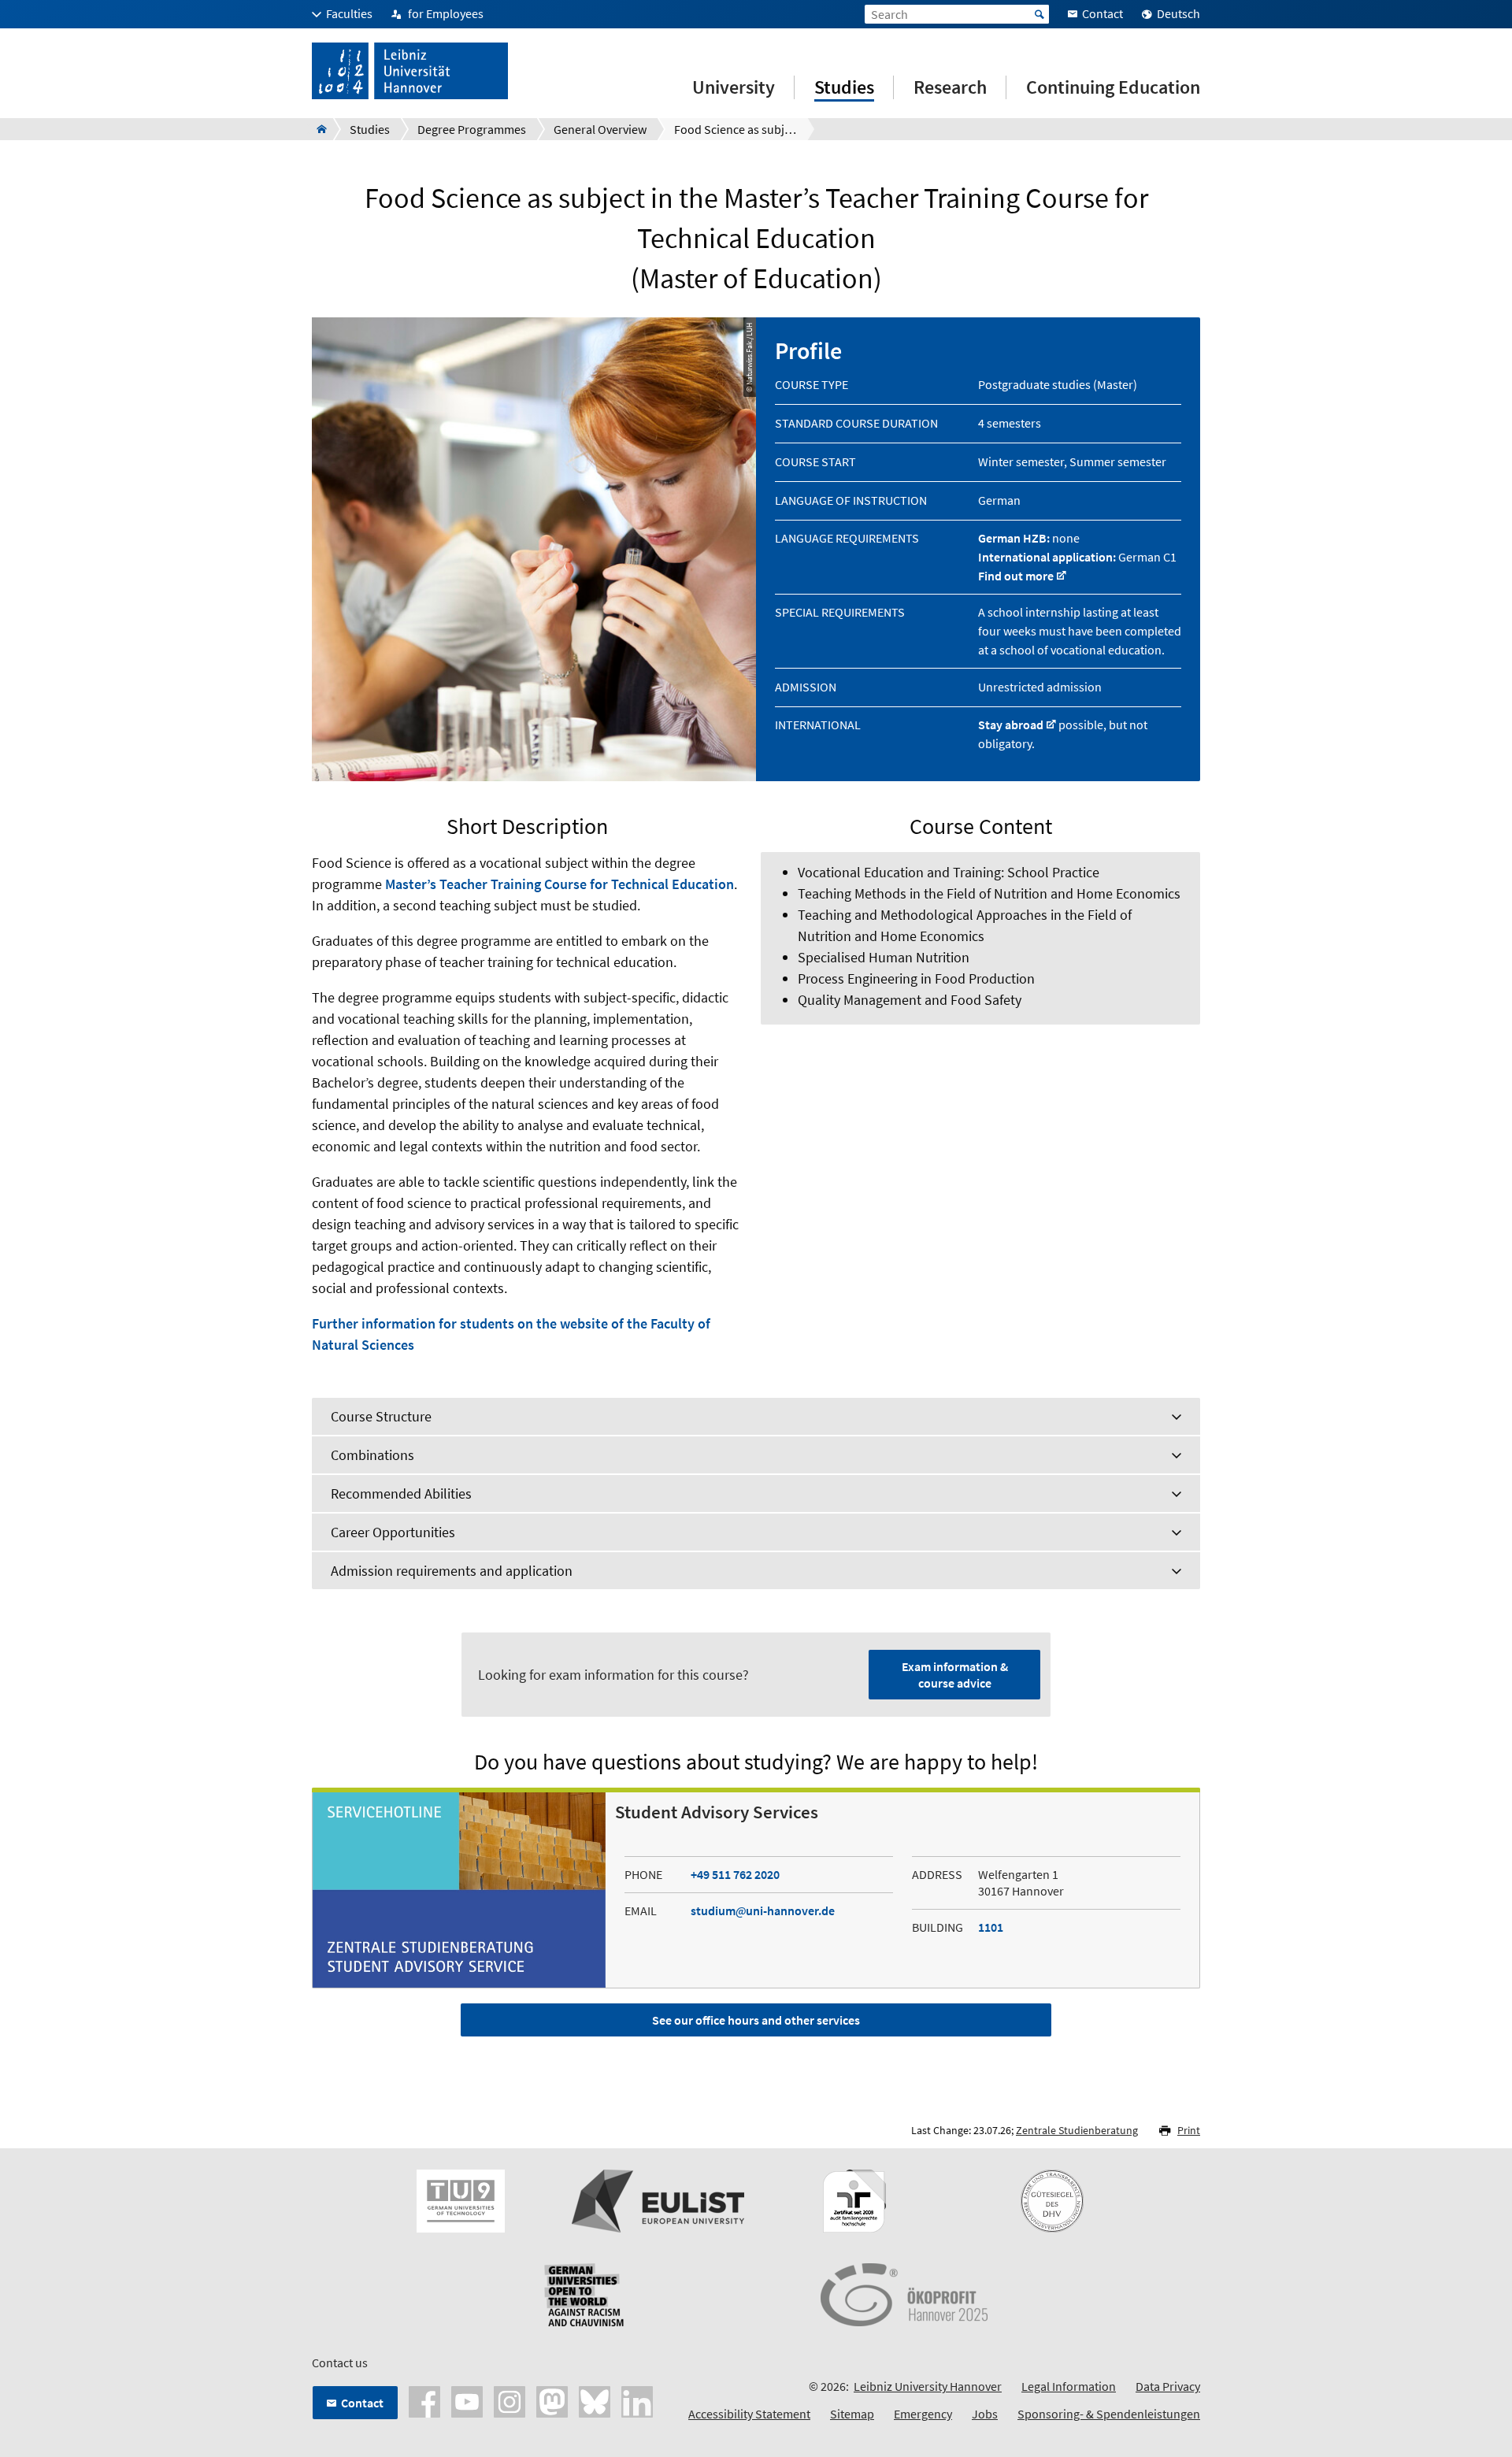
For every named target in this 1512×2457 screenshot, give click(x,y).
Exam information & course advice (955, 1675)
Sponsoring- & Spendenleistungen (1109, 2414)
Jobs (985, 2414)
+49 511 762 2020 (735, 1874)
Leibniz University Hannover (928, 2386)
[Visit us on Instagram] (510, 2400)
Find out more (1016, 576)
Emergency (923, 2414)
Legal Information (1069, 2386)
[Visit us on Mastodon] (552, 2400)
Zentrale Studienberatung (1077, 2130)
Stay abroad (1011, 724)
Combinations (372, 1455)
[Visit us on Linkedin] (637, 2400)
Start (1039, 14)
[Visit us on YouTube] (467, 2400)
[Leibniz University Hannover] (317, 129)
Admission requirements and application (452, 1571)
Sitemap (852, 2414)
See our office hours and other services (756, 2020)
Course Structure (381, 1416)
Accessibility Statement (749, 2414)
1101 (991, 1927)
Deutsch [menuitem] (1178, 13)
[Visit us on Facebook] (424, 2400)
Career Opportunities (393, 1532)
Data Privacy (1168, 2386)
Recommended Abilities (401, 1493)
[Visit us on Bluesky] (595, 2400)
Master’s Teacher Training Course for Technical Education (560, 884)
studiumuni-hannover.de (763, 1910)
